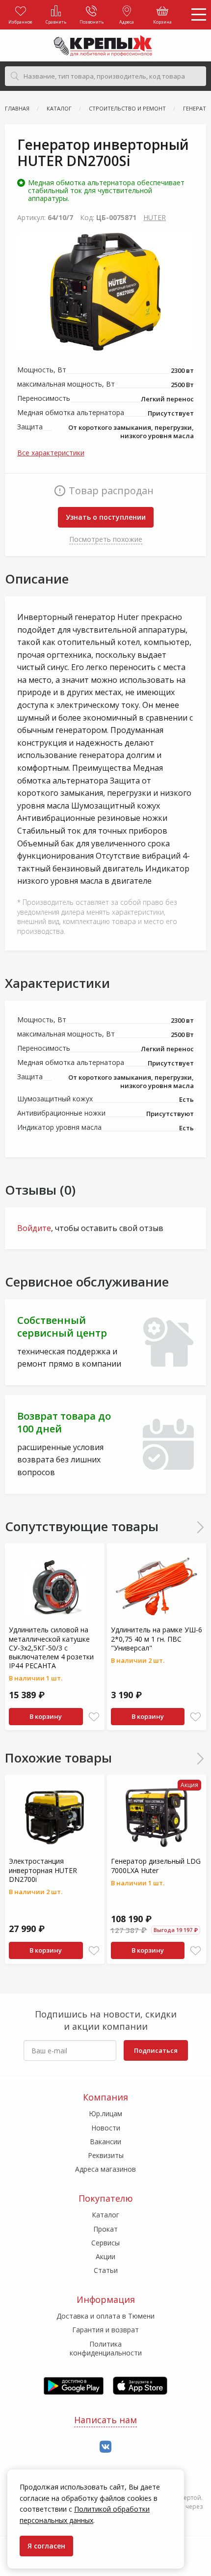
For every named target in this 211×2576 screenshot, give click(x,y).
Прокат (105, 2229)
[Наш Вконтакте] (105, 2447)
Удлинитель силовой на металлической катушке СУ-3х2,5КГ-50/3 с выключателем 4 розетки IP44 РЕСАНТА (51, 1648)
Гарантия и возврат (105, 2330)
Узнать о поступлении (106, 517)
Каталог (105, 2215)
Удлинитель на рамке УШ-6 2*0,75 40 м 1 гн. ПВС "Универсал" (157, 1638)
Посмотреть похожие (106, 539)
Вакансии (105, 2142)
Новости (106, 2128)
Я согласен (46, 2546)
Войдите (34, 1228)
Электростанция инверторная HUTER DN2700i (43, 1870)
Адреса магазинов (105, 2169)
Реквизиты (106, 2155)
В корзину (46, 1716)
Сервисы (105, 2243)
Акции (105, 2256)
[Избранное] (94, 1717)
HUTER (155, 217)
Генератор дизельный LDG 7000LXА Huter (156, 1865)
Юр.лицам (105, 2114)
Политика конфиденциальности (106, 2348)
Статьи (106, 2270)
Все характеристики (51, 453)
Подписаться (156, 2050)
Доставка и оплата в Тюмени (105, 2316)
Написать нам (105, 2420)
